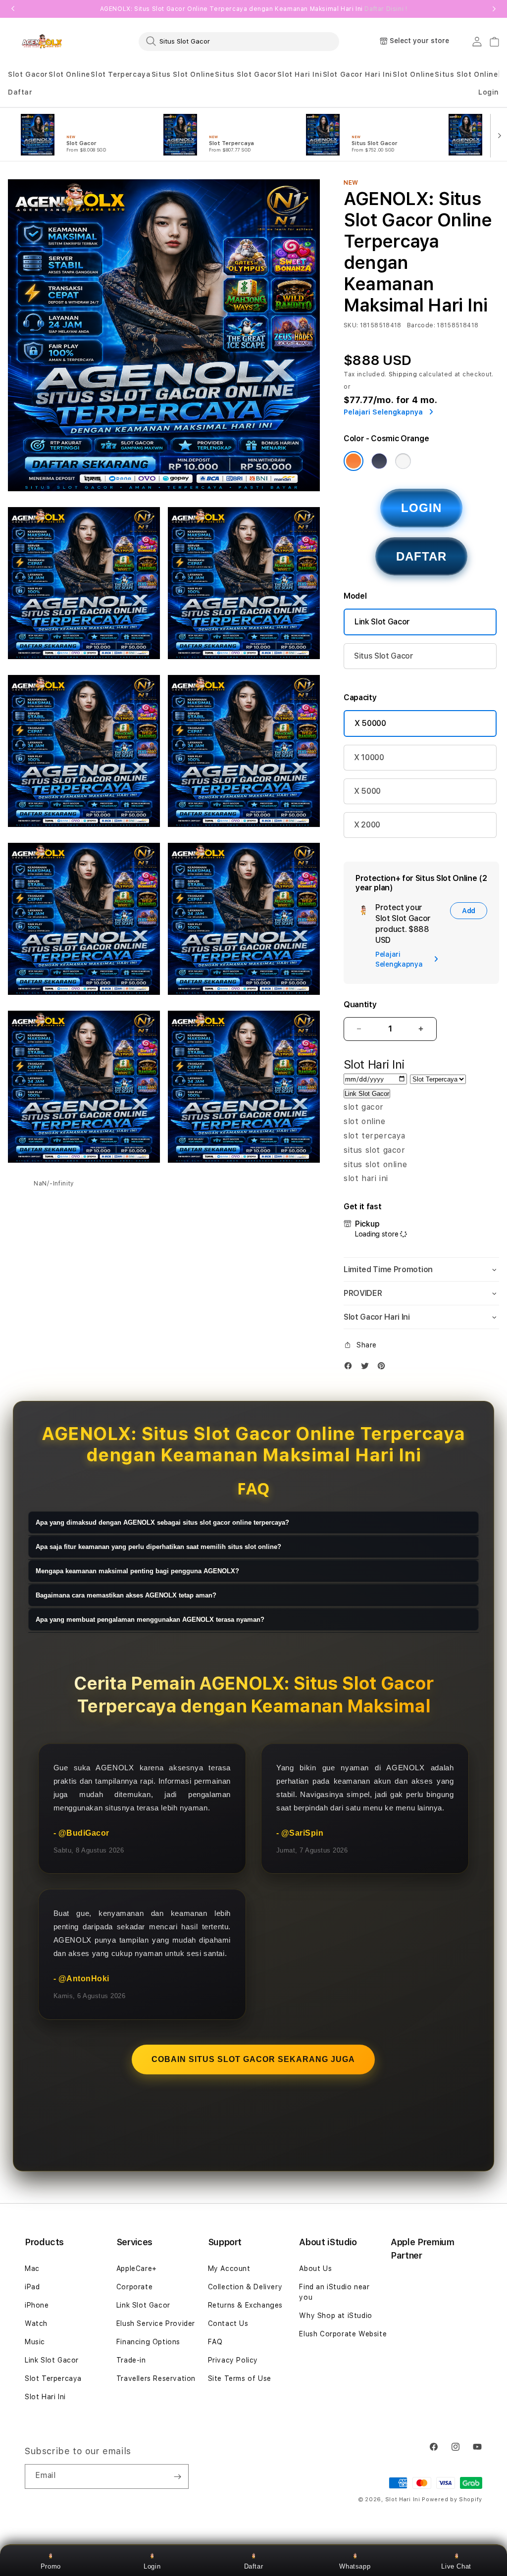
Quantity (360, 1005)
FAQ (215, 2342)
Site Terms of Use (240, 2378)
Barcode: (421, 325)
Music (35, 2342)
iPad (32, 2287)
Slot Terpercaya (121, 74)
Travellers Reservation (156, 2378)
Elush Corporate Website (343, 2334)
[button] (28, 75)
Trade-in (131, 2360)
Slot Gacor (28, 74)
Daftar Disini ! (386, 9)
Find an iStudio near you (334, 2292)
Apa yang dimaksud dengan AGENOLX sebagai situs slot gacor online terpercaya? (162, 1522)
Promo (51, 2566)
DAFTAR (421, 556)
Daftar (254, 2566)
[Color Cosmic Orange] (354, 461)
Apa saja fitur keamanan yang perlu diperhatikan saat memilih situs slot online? (158, 1547)
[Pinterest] (384, 1368)
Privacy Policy (233, 2360)
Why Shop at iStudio (335, 2316)
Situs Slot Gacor (246, 74)
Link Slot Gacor (382, 622)
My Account (229, 2268)
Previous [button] (13, 9)
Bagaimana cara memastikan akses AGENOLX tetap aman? (126, 1595)
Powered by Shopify (452, 2499)
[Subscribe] (177, 2476)
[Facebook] (351, 1368)
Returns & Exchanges (245, 2305)
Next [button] (494, 9)
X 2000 (367, 825)
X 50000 (370, 723)
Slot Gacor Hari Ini (357, 74)
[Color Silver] (403, 461)
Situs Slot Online (183, 74)
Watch (36, 2323)
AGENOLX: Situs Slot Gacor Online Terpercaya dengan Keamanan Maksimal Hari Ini (254, 9)
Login (152, 2566)
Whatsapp (355, 2566)
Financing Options (148, 2342)
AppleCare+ (137, 2268)
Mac (32, 2268)
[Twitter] (367, 1368)
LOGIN (421, 508)
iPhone (37, 2305)
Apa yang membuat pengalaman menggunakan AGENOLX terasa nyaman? (150, 1620)
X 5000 (367, 791)
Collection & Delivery (245, 2287)
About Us (315, 2268)
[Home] (42, 41)
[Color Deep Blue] (379, 461)
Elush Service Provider (156, 2323)
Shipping (403, 374)
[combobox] (239, 41)
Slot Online (69, 74)
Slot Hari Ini (300, 74)
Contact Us (228, 2323)
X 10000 (369, 757)
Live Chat (456, 2566)
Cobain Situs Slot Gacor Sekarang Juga (253, 2059)
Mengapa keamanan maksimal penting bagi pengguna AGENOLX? (137, 1571)
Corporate (134, 2287)
